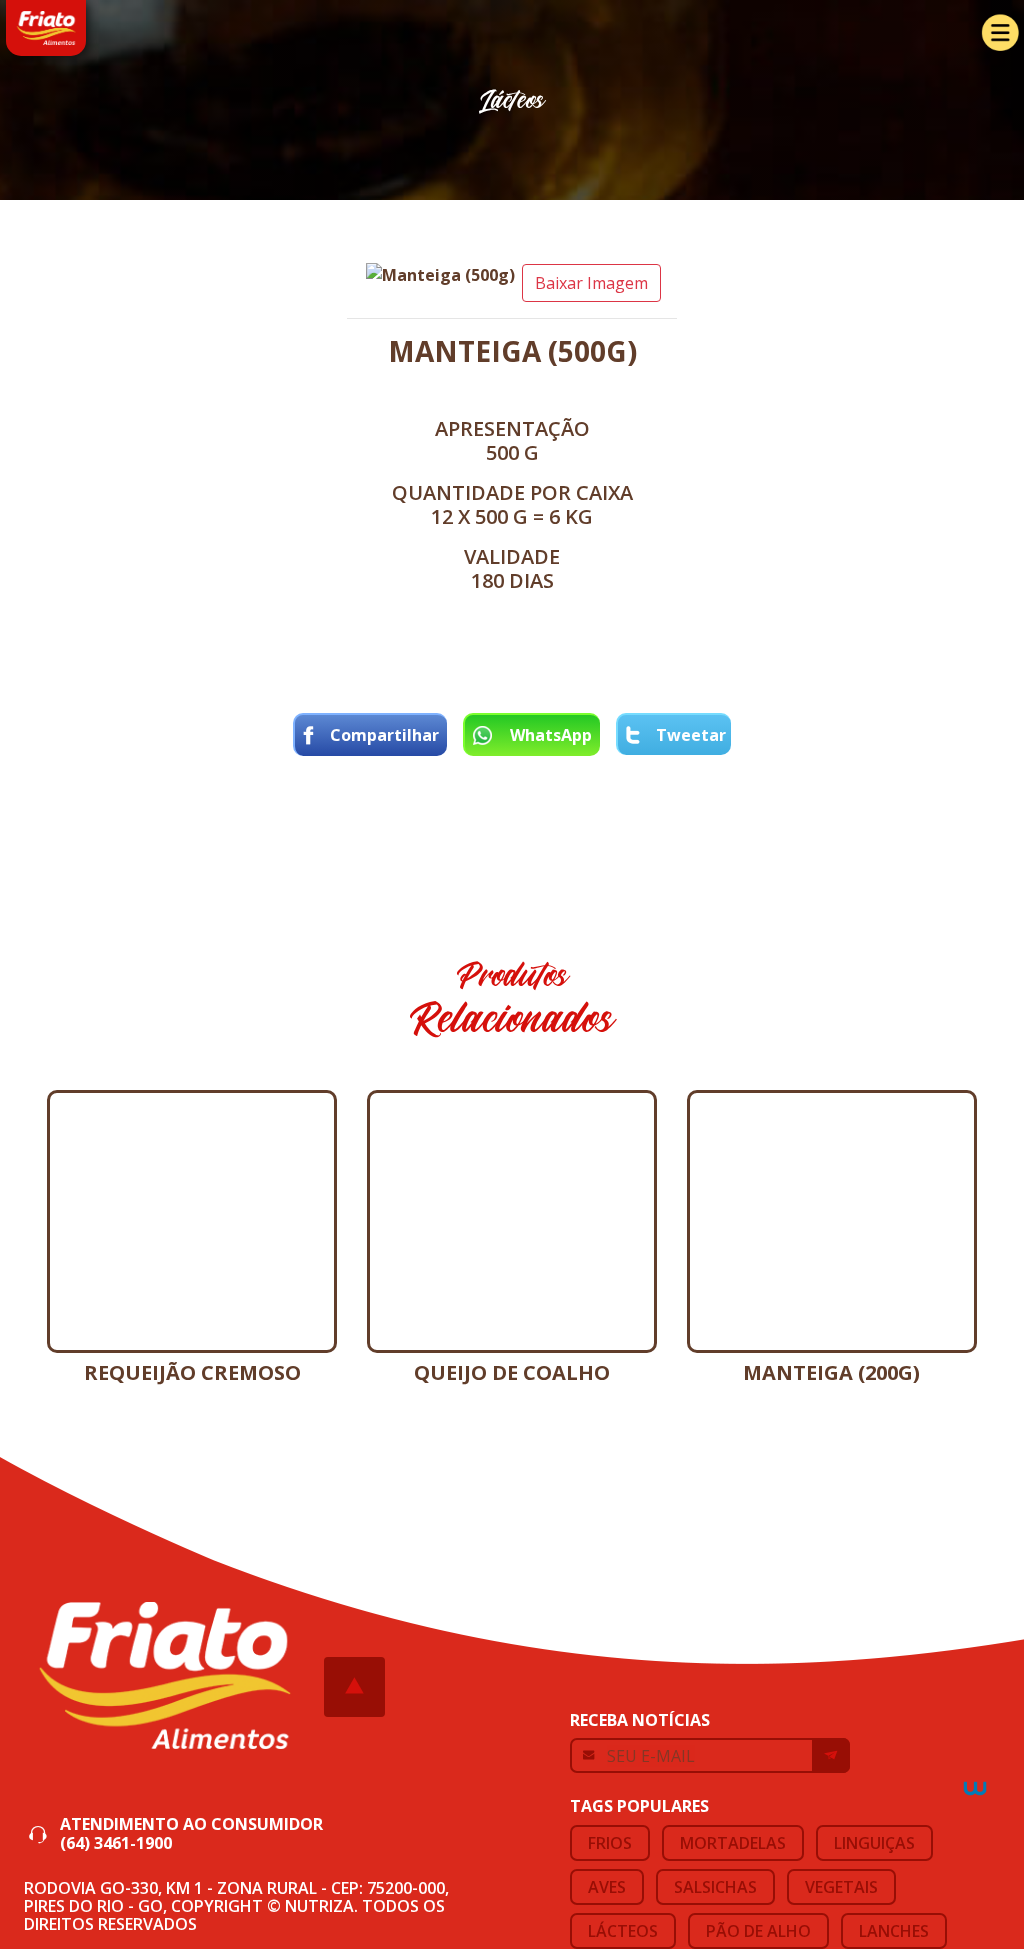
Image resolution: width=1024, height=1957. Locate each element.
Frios (610, 1843)
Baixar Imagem (591, 283)
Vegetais (841, 1887)
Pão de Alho (758, 1931)
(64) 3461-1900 (116, 1843)
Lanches (894, 1931)
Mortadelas (733, 1843)
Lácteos (623, 1931)
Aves (607, 1887)
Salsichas (715, 1887)
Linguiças (874, 1843)
